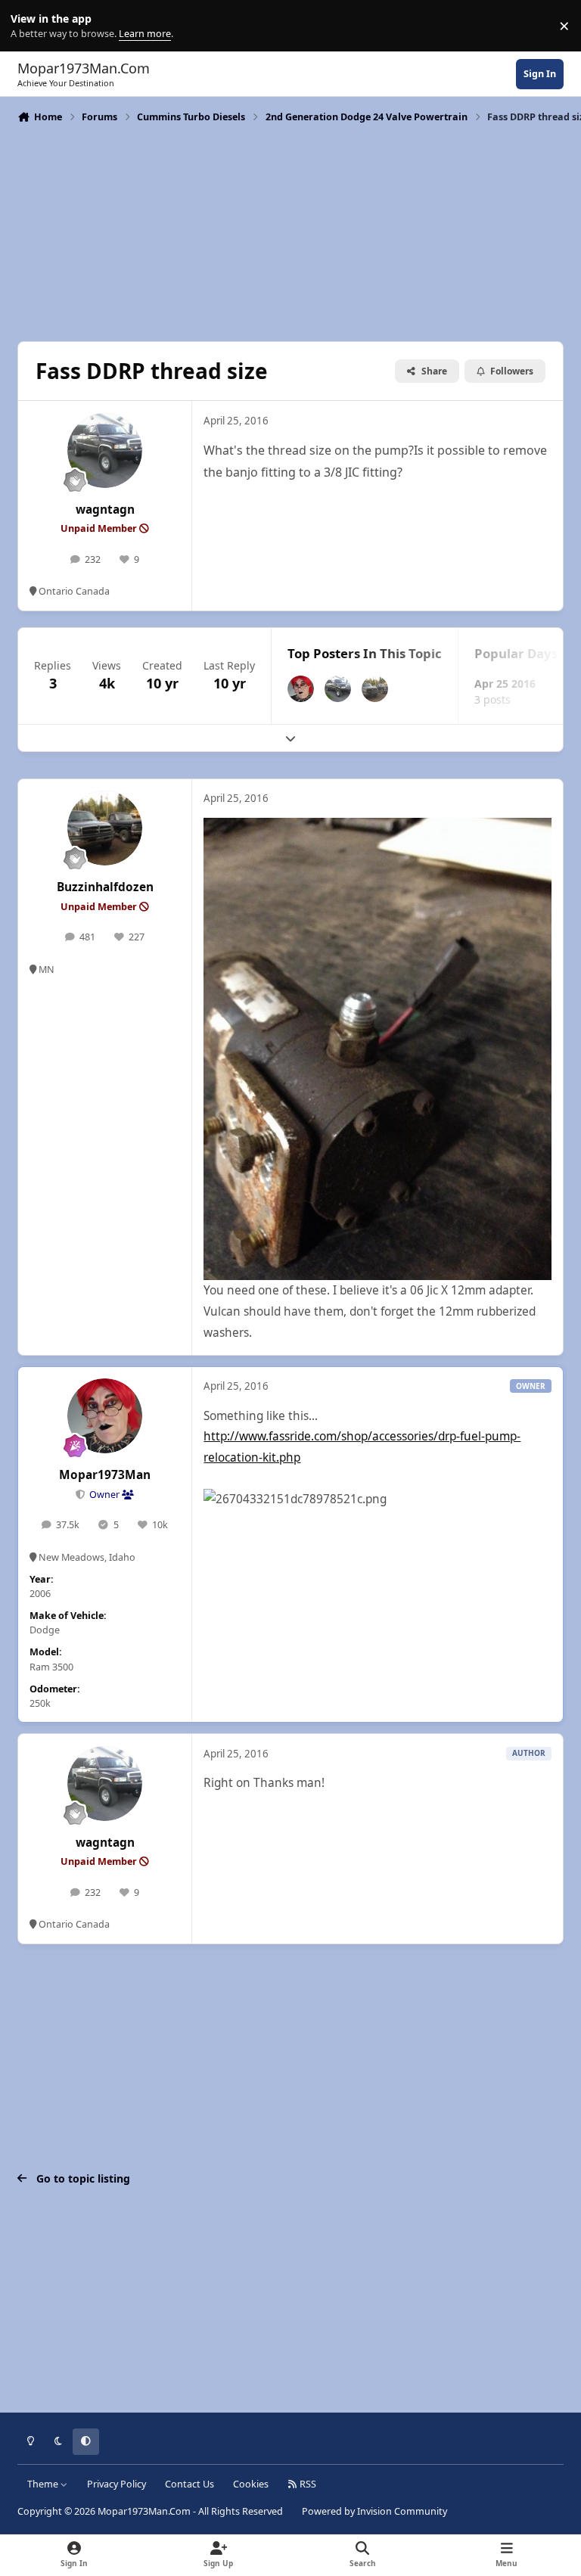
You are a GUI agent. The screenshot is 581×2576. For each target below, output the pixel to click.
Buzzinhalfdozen (105, 887)
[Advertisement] (290, 231)
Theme (44, 2484)
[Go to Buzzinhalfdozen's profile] (375, 689)
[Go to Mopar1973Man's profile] (301, 689)
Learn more (29, 26)
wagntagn (105, 510)
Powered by (374, 2511)
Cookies (251, 2484)
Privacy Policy (117, 2484)
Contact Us (190, 2484)
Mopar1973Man (105, 1475)
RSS (307, 2484)
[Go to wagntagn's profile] (105, 451)
